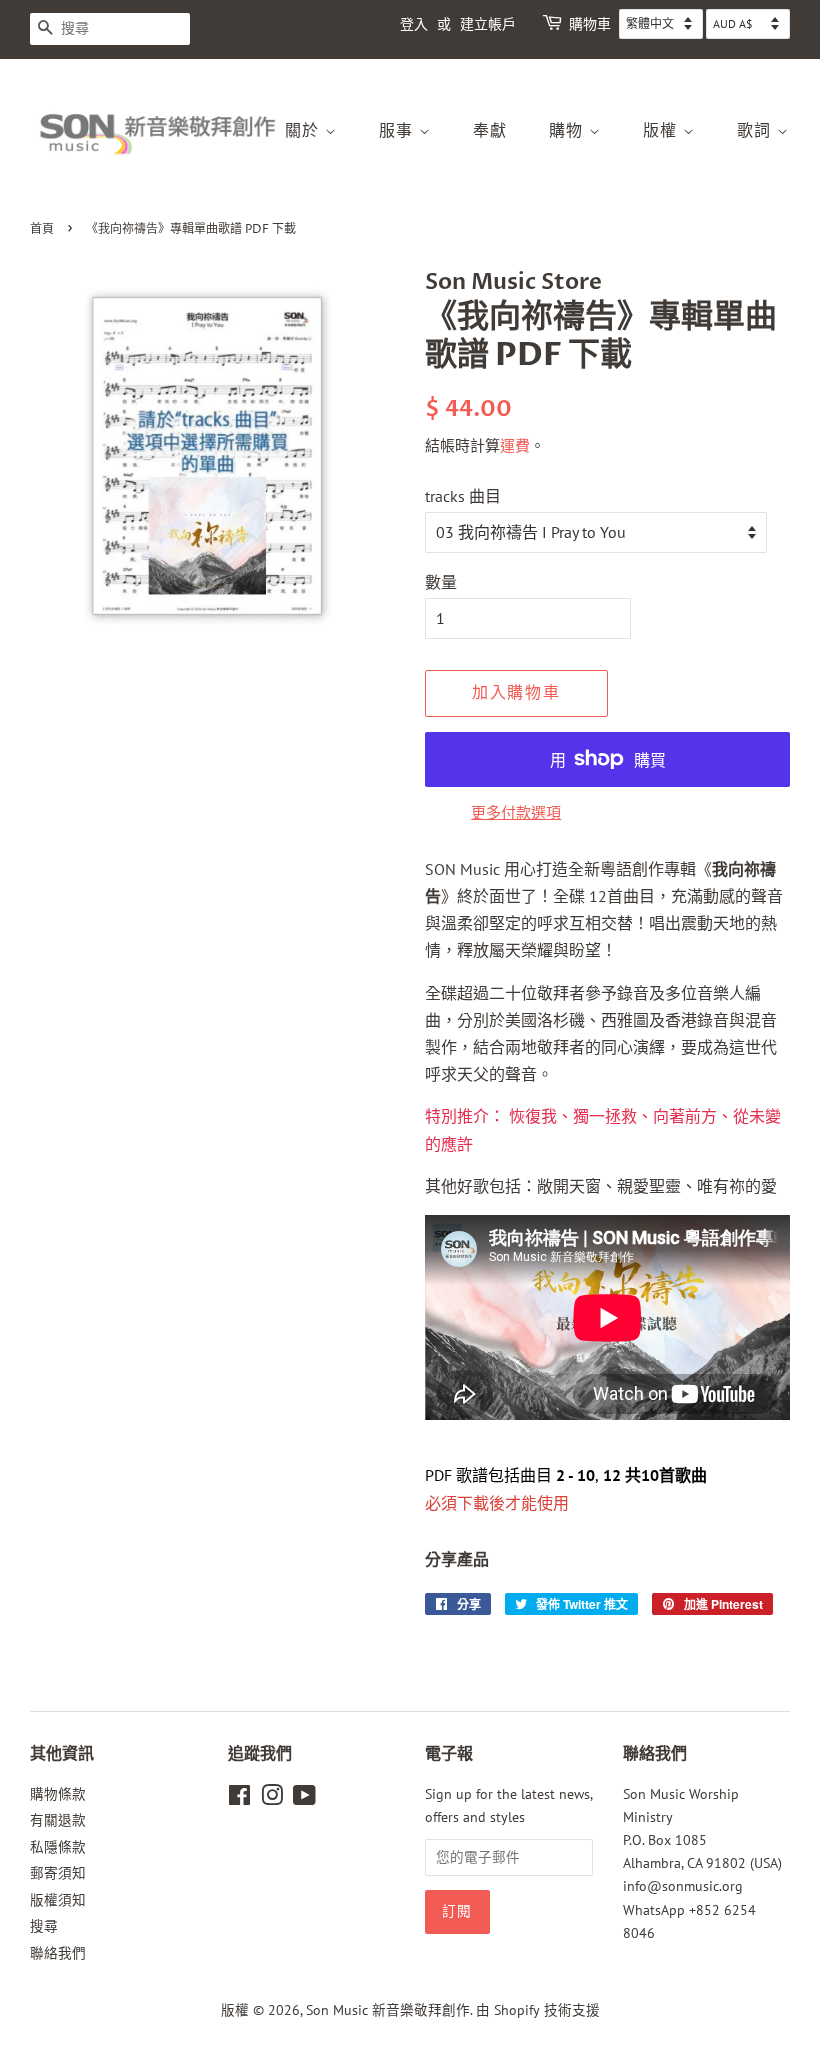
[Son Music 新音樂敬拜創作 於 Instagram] (272, 1799)
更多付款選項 (516, 812)
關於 (305, 131)
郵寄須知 (58, 1873)
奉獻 (490, 131)
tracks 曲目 (463, 496)
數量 (441, 582)
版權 (663, 131)
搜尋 (44, 1926)
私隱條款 (58, 1847)
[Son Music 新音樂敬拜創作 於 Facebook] (239, 1799)
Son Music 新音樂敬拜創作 (388, 2010)
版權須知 (58, 1900)
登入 (414, 24)
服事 (399, 131)
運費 (515, 445)
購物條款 (58, 1794)
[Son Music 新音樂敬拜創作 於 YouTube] (304, 1799)
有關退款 (58, 1820)
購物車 (590, 24)
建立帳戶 (488, 24)
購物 (569, 131)
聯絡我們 (58, 1953)
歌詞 (757, 131)
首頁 (42, 229)
